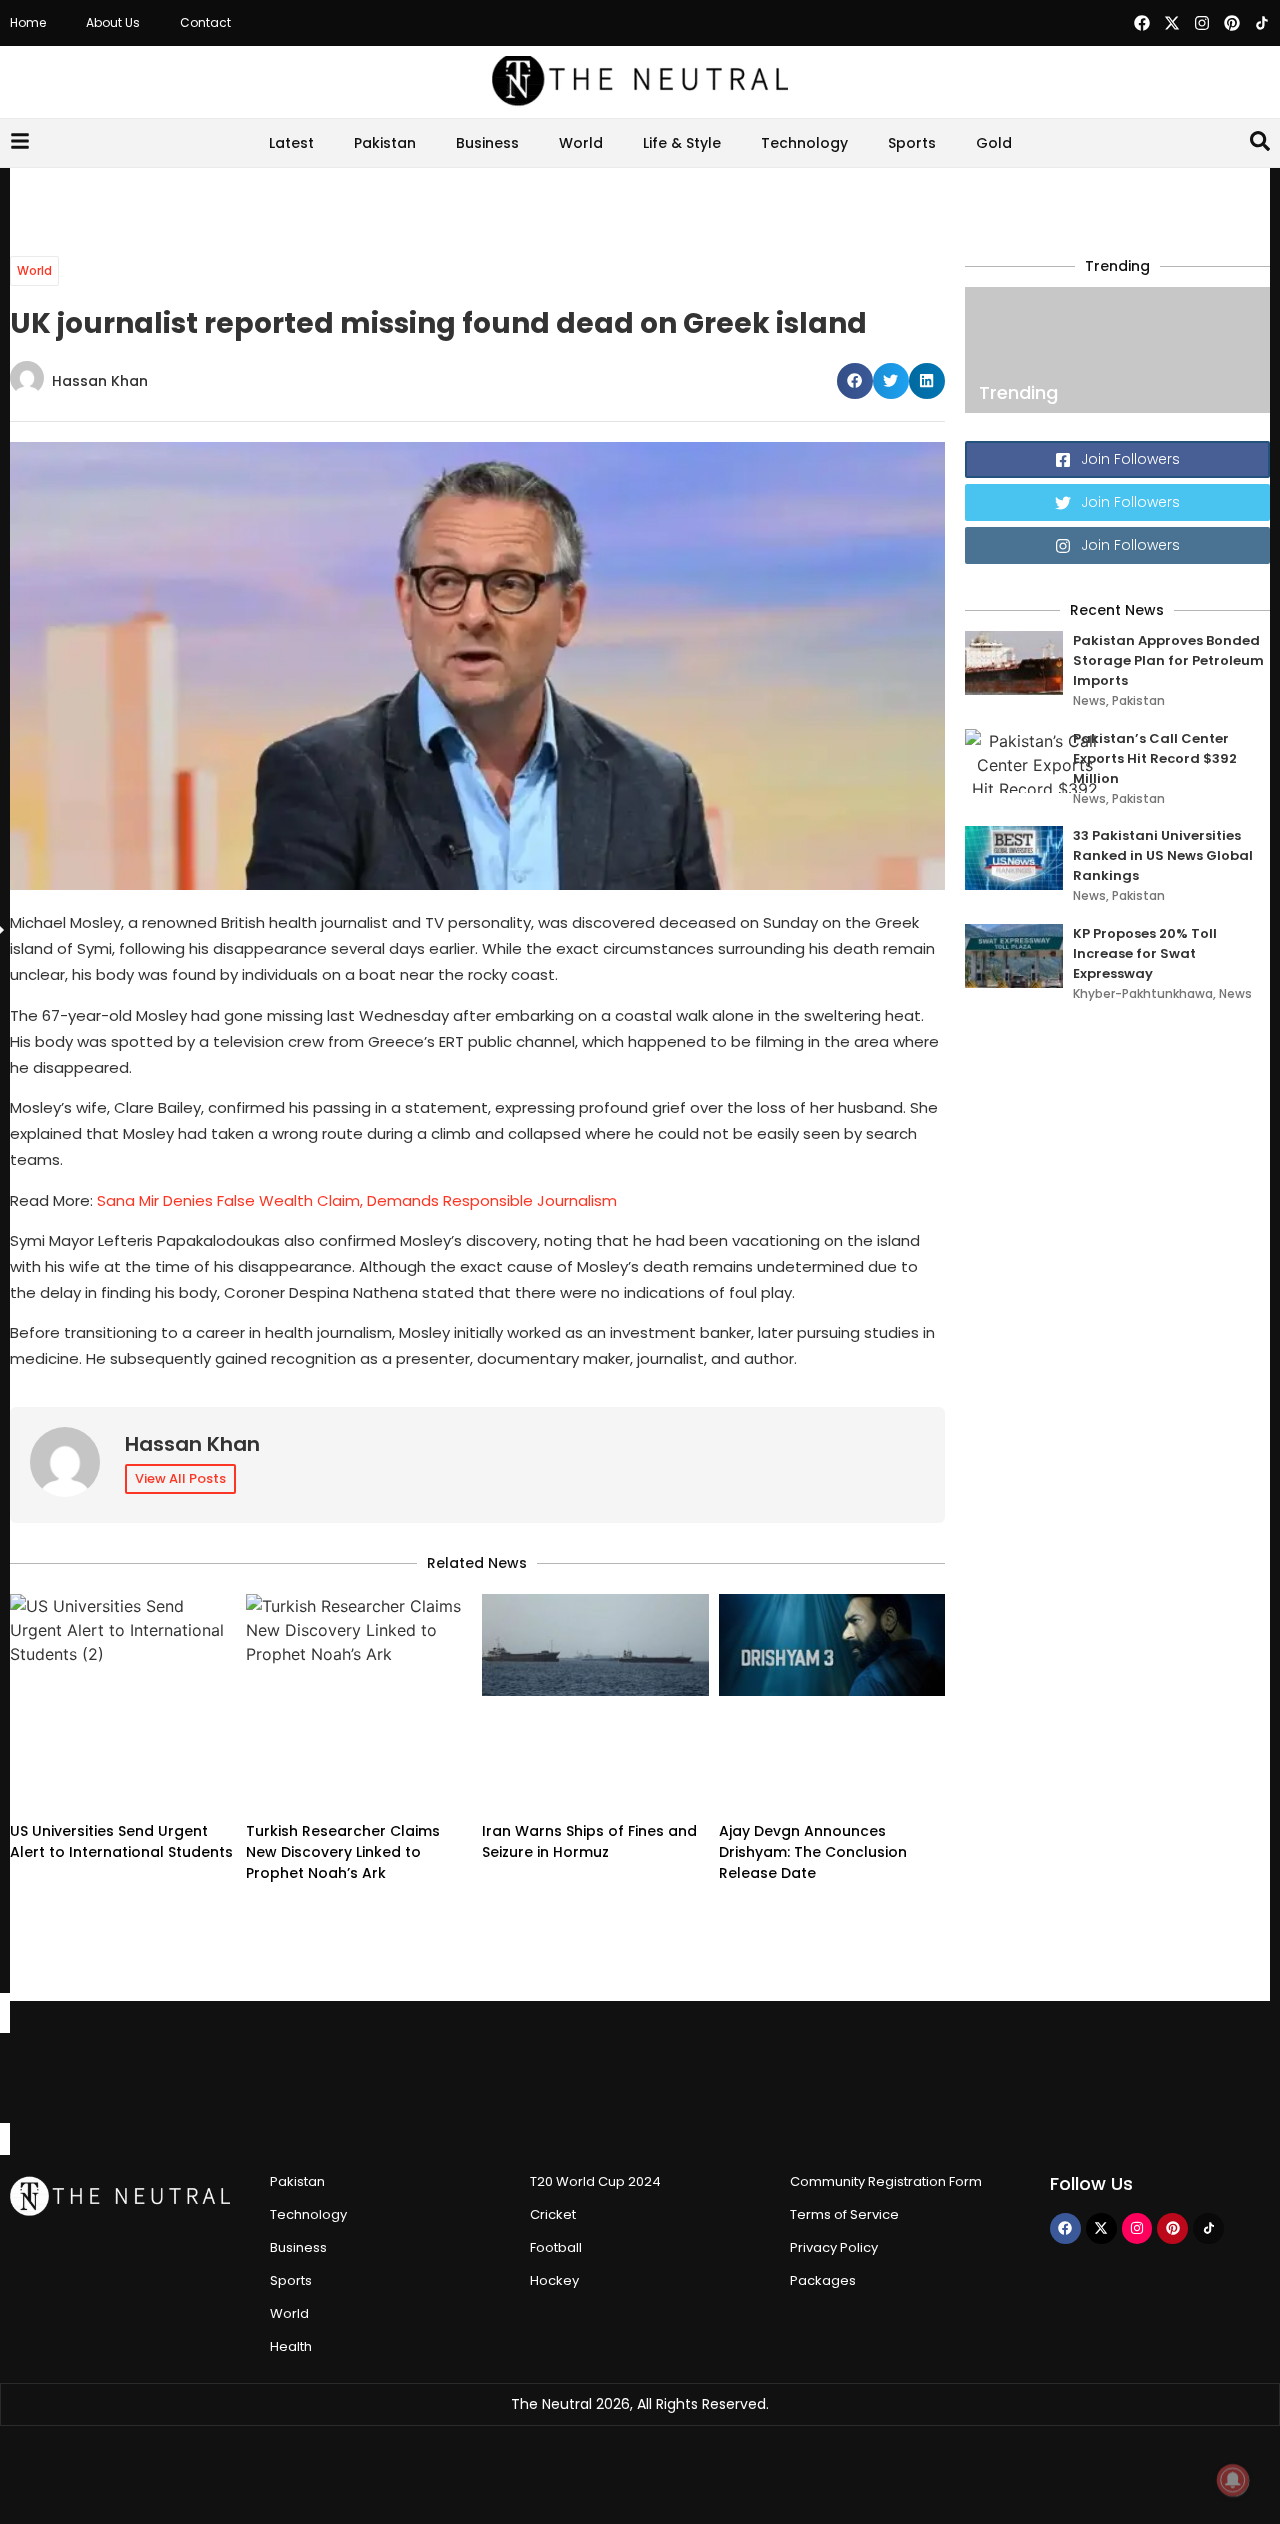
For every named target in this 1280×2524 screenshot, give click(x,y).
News (1089, 700)
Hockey (554, 2280)
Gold (994, 143)
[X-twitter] (1172, 23)
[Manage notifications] (1233, 2480)
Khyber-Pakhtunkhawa (1143, 993)
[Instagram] (1202, 23)
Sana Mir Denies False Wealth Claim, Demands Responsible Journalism (357, 1200)
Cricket (553, 2214)
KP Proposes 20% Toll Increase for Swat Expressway (1145, 953)
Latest (291, 143)
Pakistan (385, 143)
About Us (113, 22)
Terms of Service (844, 2214)
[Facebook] (1142, 23)
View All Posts (180, 1478)
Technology (804, 143)
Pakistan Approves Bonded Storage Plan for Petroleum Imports (1168, 660)
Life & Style (682, 143)
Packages (823, 2280)
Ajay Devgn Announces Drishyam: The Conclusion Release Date (813, 1852)
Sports (912, 143)
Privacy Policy (834, 2247)
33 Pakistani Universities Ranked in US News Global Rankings (1163, 855)
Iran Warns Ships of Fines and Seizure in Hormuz (589, 1841)
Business (487, 143)
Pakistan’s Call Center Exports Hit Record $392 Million (1155, 758)
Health (291, 2346)
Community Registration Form (886, 2181)
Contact (205, 22)
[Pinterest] (1232, 23)
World (581, 143)
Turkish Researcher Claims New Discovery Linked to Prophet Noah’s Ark (343, 1852)
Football (556, 2247)
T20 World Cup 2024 (595, 2181)
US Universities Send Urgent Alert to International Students (121, 1841)
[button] (855, 381)
